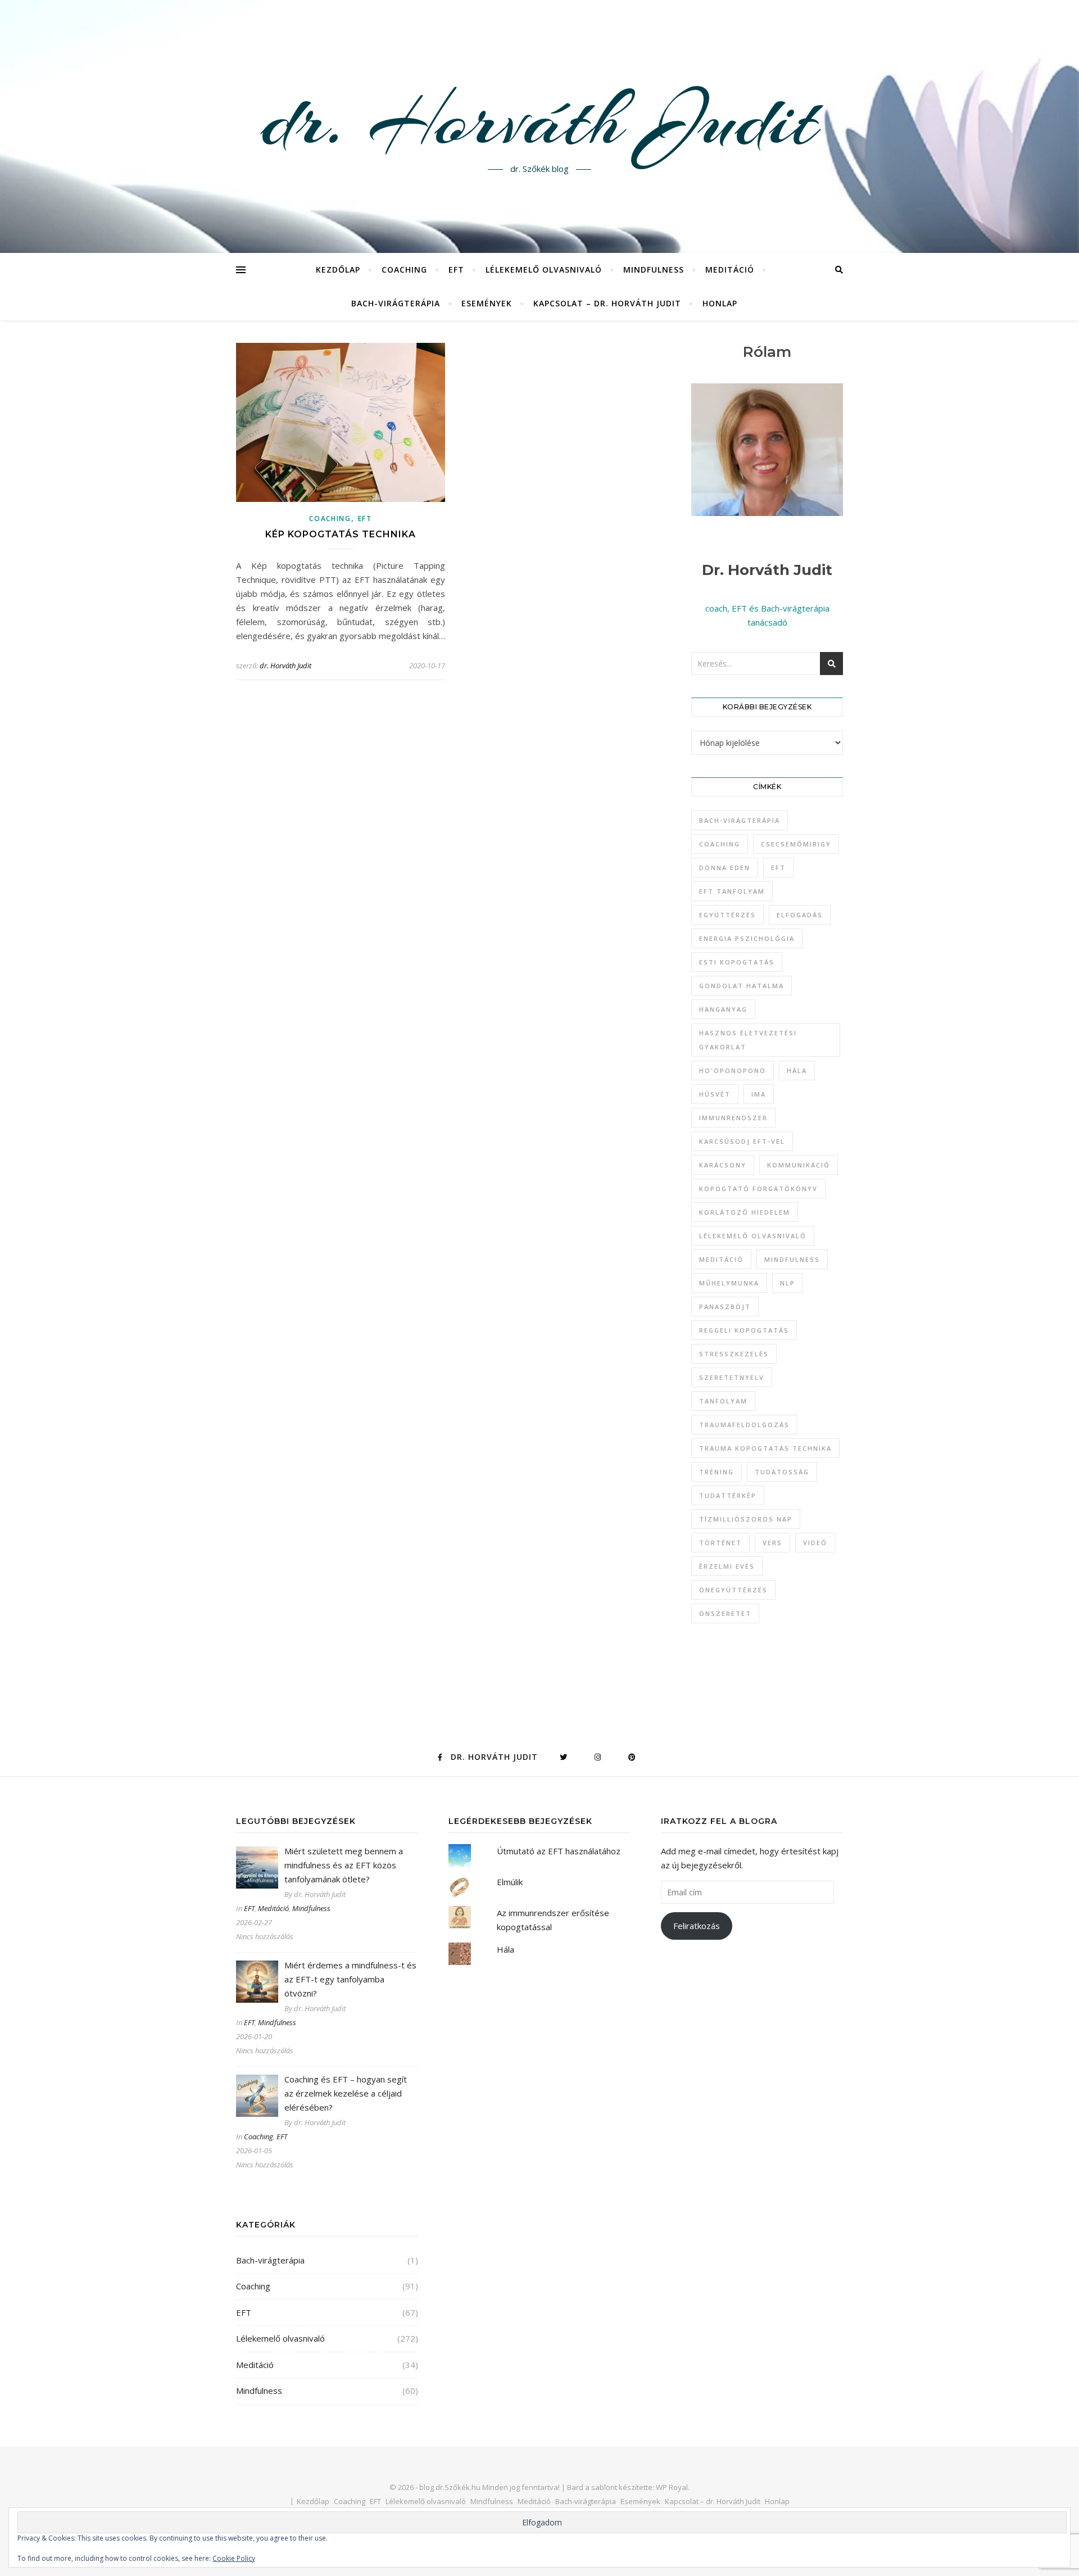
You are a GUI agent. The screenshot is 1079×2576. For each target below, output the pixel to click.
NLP (788, 1283)
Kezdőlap (338, 270)
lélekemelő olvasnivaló (753, 1236)
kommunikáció (799, 1165)
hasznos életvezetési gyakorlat (748, 1040)
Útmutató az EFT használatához (559, 1851)
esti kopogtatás (737, 962)
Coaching (404, 270)
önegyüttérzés (733, 1590)
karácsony (723, 1165)
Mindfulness (654, 270)
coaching (720, 844)
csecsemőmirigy (796, 844)
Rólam (767, 352)
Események (487, 303)
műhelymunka (729, 1283)
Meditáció (730, 270)
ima (759, 1094)
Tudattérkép (728, 1495)
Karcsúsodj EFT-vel (742, 1141)
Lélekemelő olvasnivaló (544, 270)
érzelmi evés (727, 1566)
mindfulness (792, 1259)
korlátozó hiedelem (745, 1212)
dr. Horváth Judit (539, 120)
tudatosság (782, 1472)
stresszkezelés (734, 1354)
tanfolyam (723, 1401)
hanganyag (723, 1009)
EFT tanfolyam (732, 891)
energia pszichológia (747, 938)
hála (797, 1070)
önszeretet (725, 1613)
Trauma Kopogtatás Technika (765, 1448)
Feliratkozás (697, 1926)
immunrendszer (733, 1118)
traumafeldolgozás (744, 1425)
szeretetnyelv (732, 1377)
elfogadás (800, 915)
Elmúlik (510, 1882)
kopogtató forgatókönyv (758, 1189)
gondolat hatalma (742, 986)
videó (815, 1543)
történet (720, 1543)
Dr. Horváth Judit (767, 570)
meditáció (721, 1259)
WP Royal (672, 2487)
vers (772, 1543)
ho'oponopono (733, 1070)
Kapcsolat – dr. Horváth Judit (607, 303)
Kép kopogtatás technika (341, 534)
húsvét (715, 1094)
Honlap (720, 303)
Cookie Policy (234, 2558)
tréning (717, 1472)
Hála (506, 1949)
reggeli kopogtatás (744, 1330)
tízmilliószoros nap (746, 1519)
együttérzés (727, 915)
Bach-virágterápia (396, 303)
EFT (456, 270)
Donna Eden (725, 868)
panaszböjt (725, 1307)
